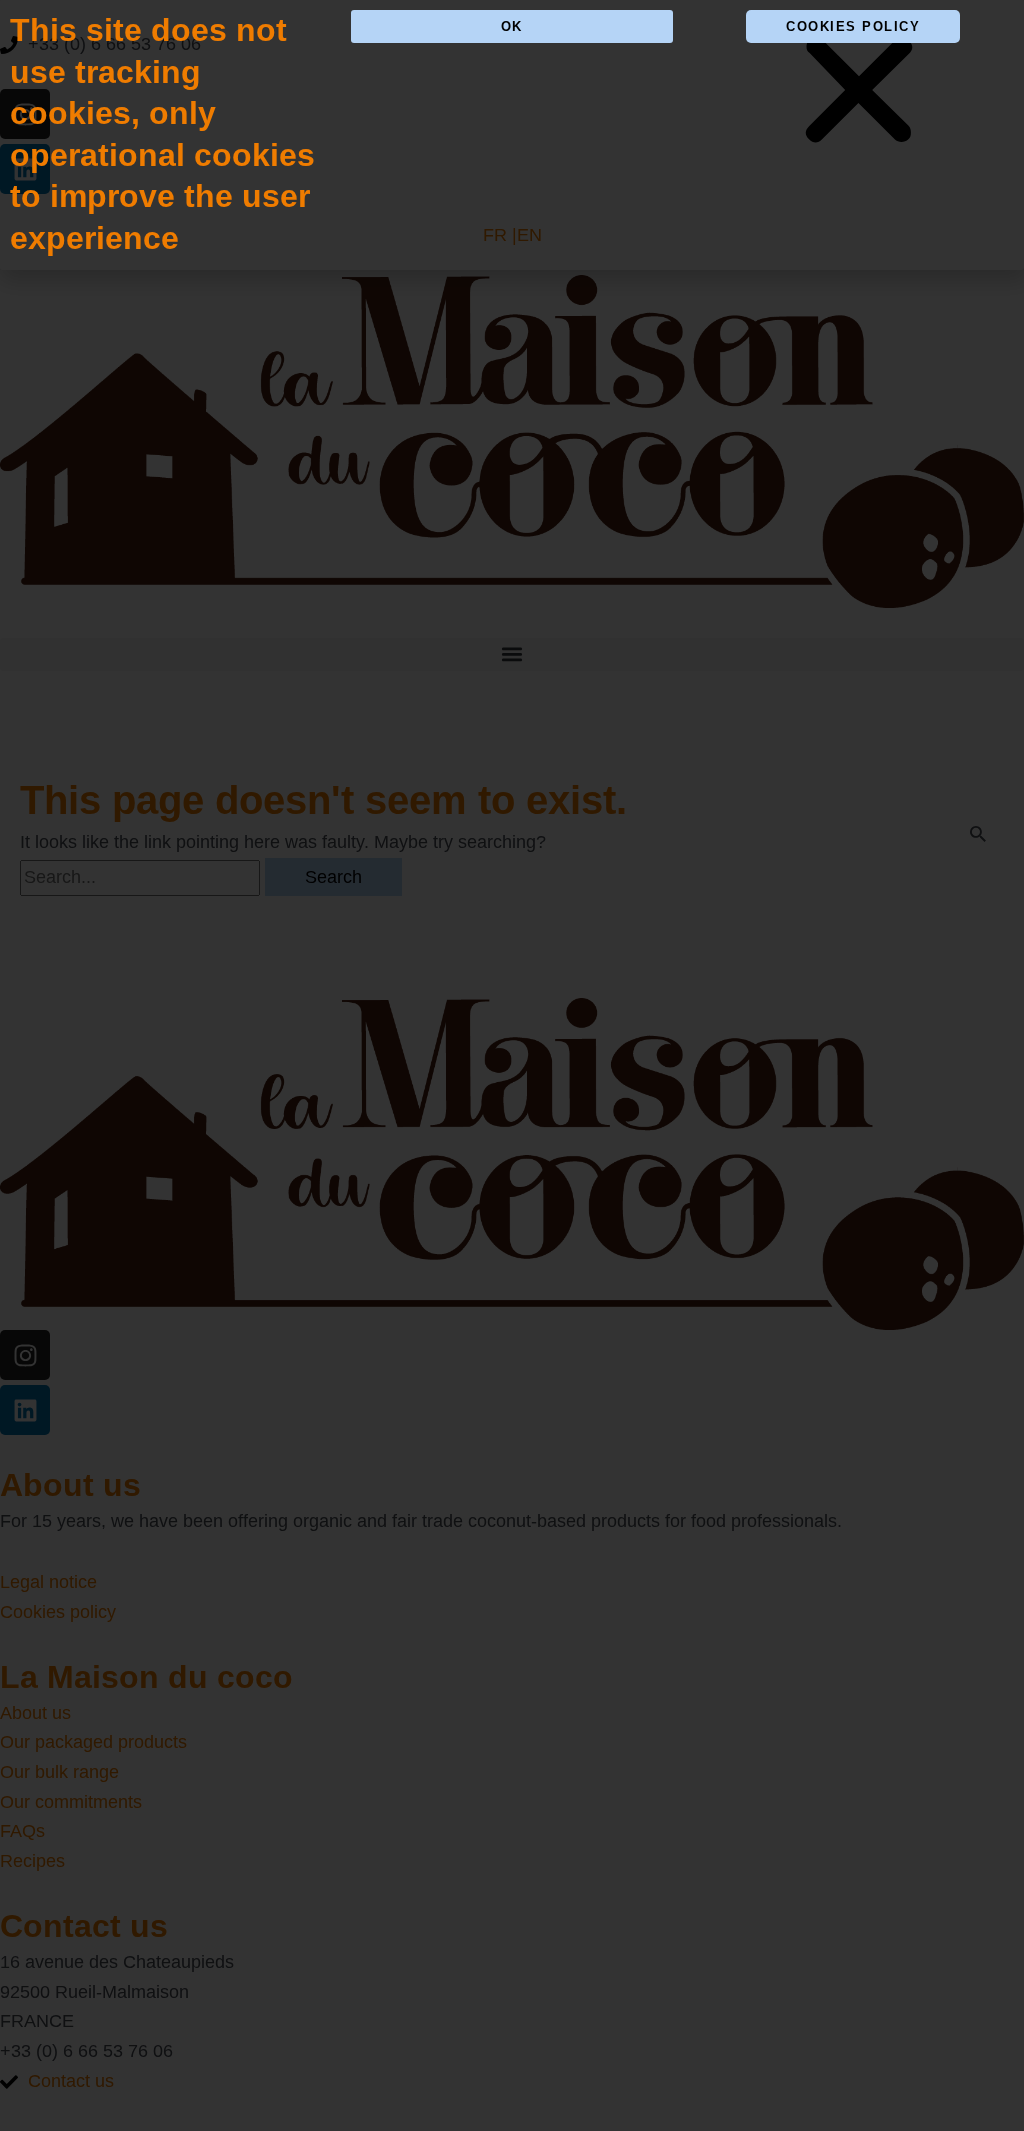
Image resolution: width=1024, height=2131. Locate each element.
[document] (512, 1065)
